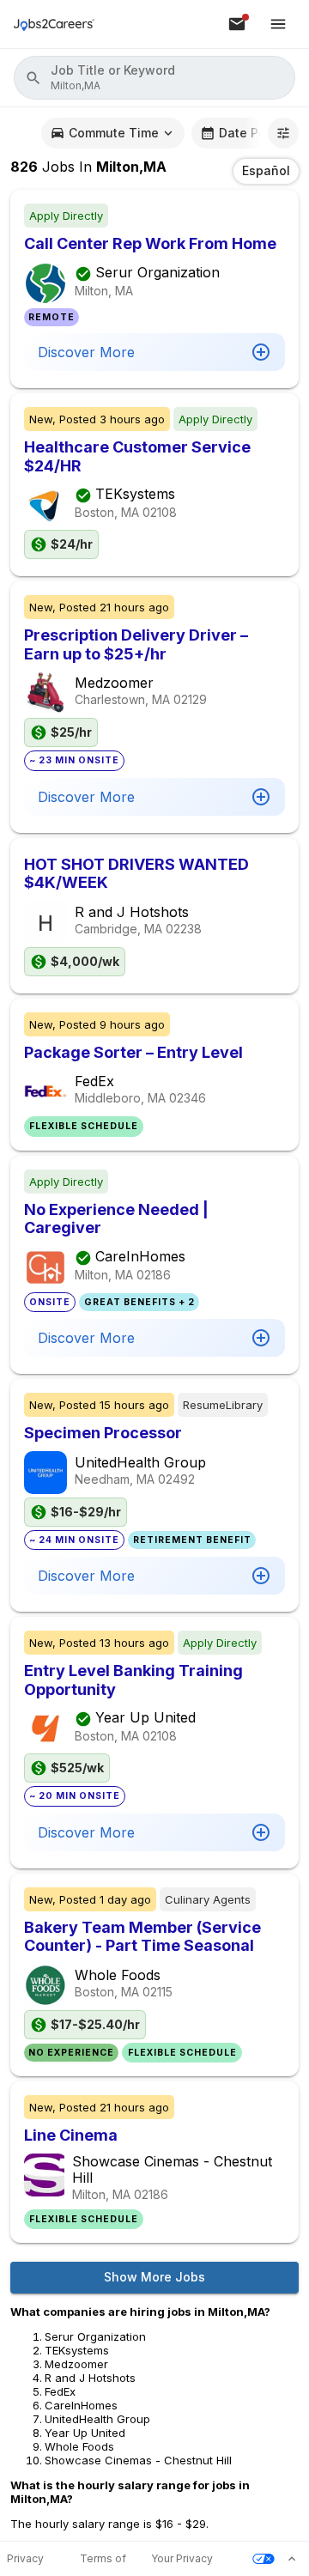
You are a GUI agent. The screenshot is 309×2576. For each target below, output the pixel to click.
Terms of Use (103, 2559)
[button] (154, 78)
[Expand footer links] (292, 2559)
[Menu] (278, 24)
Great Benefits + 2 (139, 1302)
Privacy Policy (25, 2559)
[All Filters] (283, 133)
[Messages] (237, 24)
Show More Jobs (154, 2277)
